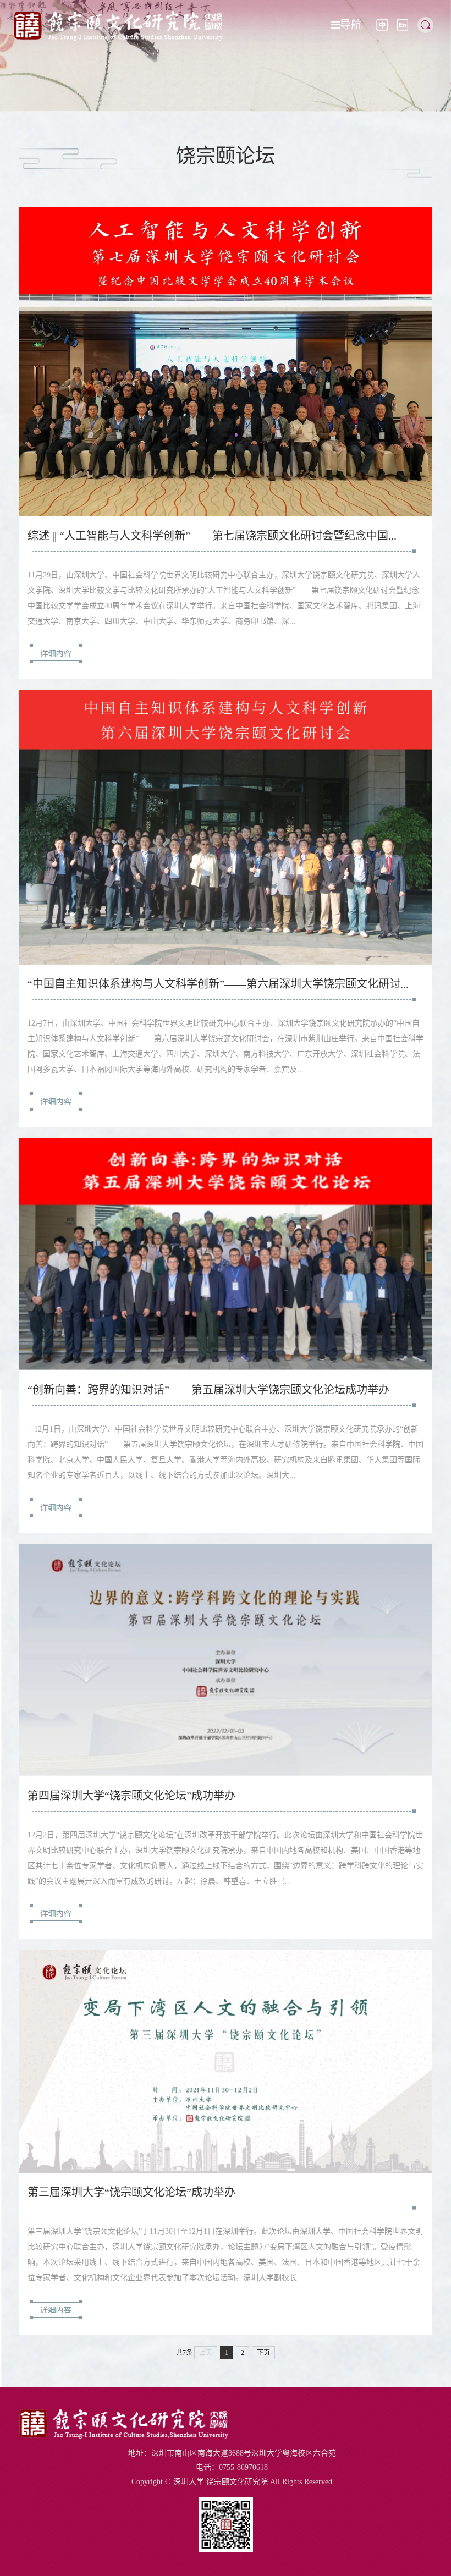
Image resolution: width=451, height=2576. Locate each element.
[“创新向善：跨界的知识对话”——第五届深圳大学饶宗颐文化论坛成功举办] (226, 1367)
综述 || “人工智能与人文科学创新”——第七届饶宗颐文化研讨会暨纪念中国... (212, 536)
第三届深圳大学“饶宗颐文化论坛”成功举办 (131, 2192)
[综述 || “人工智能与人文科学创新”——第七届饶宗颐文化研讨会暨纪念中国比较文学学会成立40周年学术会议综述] (226, 513)
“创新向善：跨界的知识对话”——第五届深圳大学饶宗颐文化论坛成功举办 (208, 1390)
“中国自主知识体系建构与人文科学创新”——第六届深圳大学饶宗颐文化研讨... (218, 984)
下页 (263, 2353)
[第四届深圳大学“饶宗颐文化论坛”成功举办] (226, 1773)
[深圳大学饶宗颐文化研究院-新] (118, 38)
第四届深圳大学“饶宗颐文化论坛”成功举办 (131, 1796)
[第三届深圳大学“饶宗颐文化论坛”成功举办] (226, 2170)
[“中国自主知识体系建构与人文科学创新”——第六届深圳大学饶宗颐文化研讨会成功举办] (226, 962)
